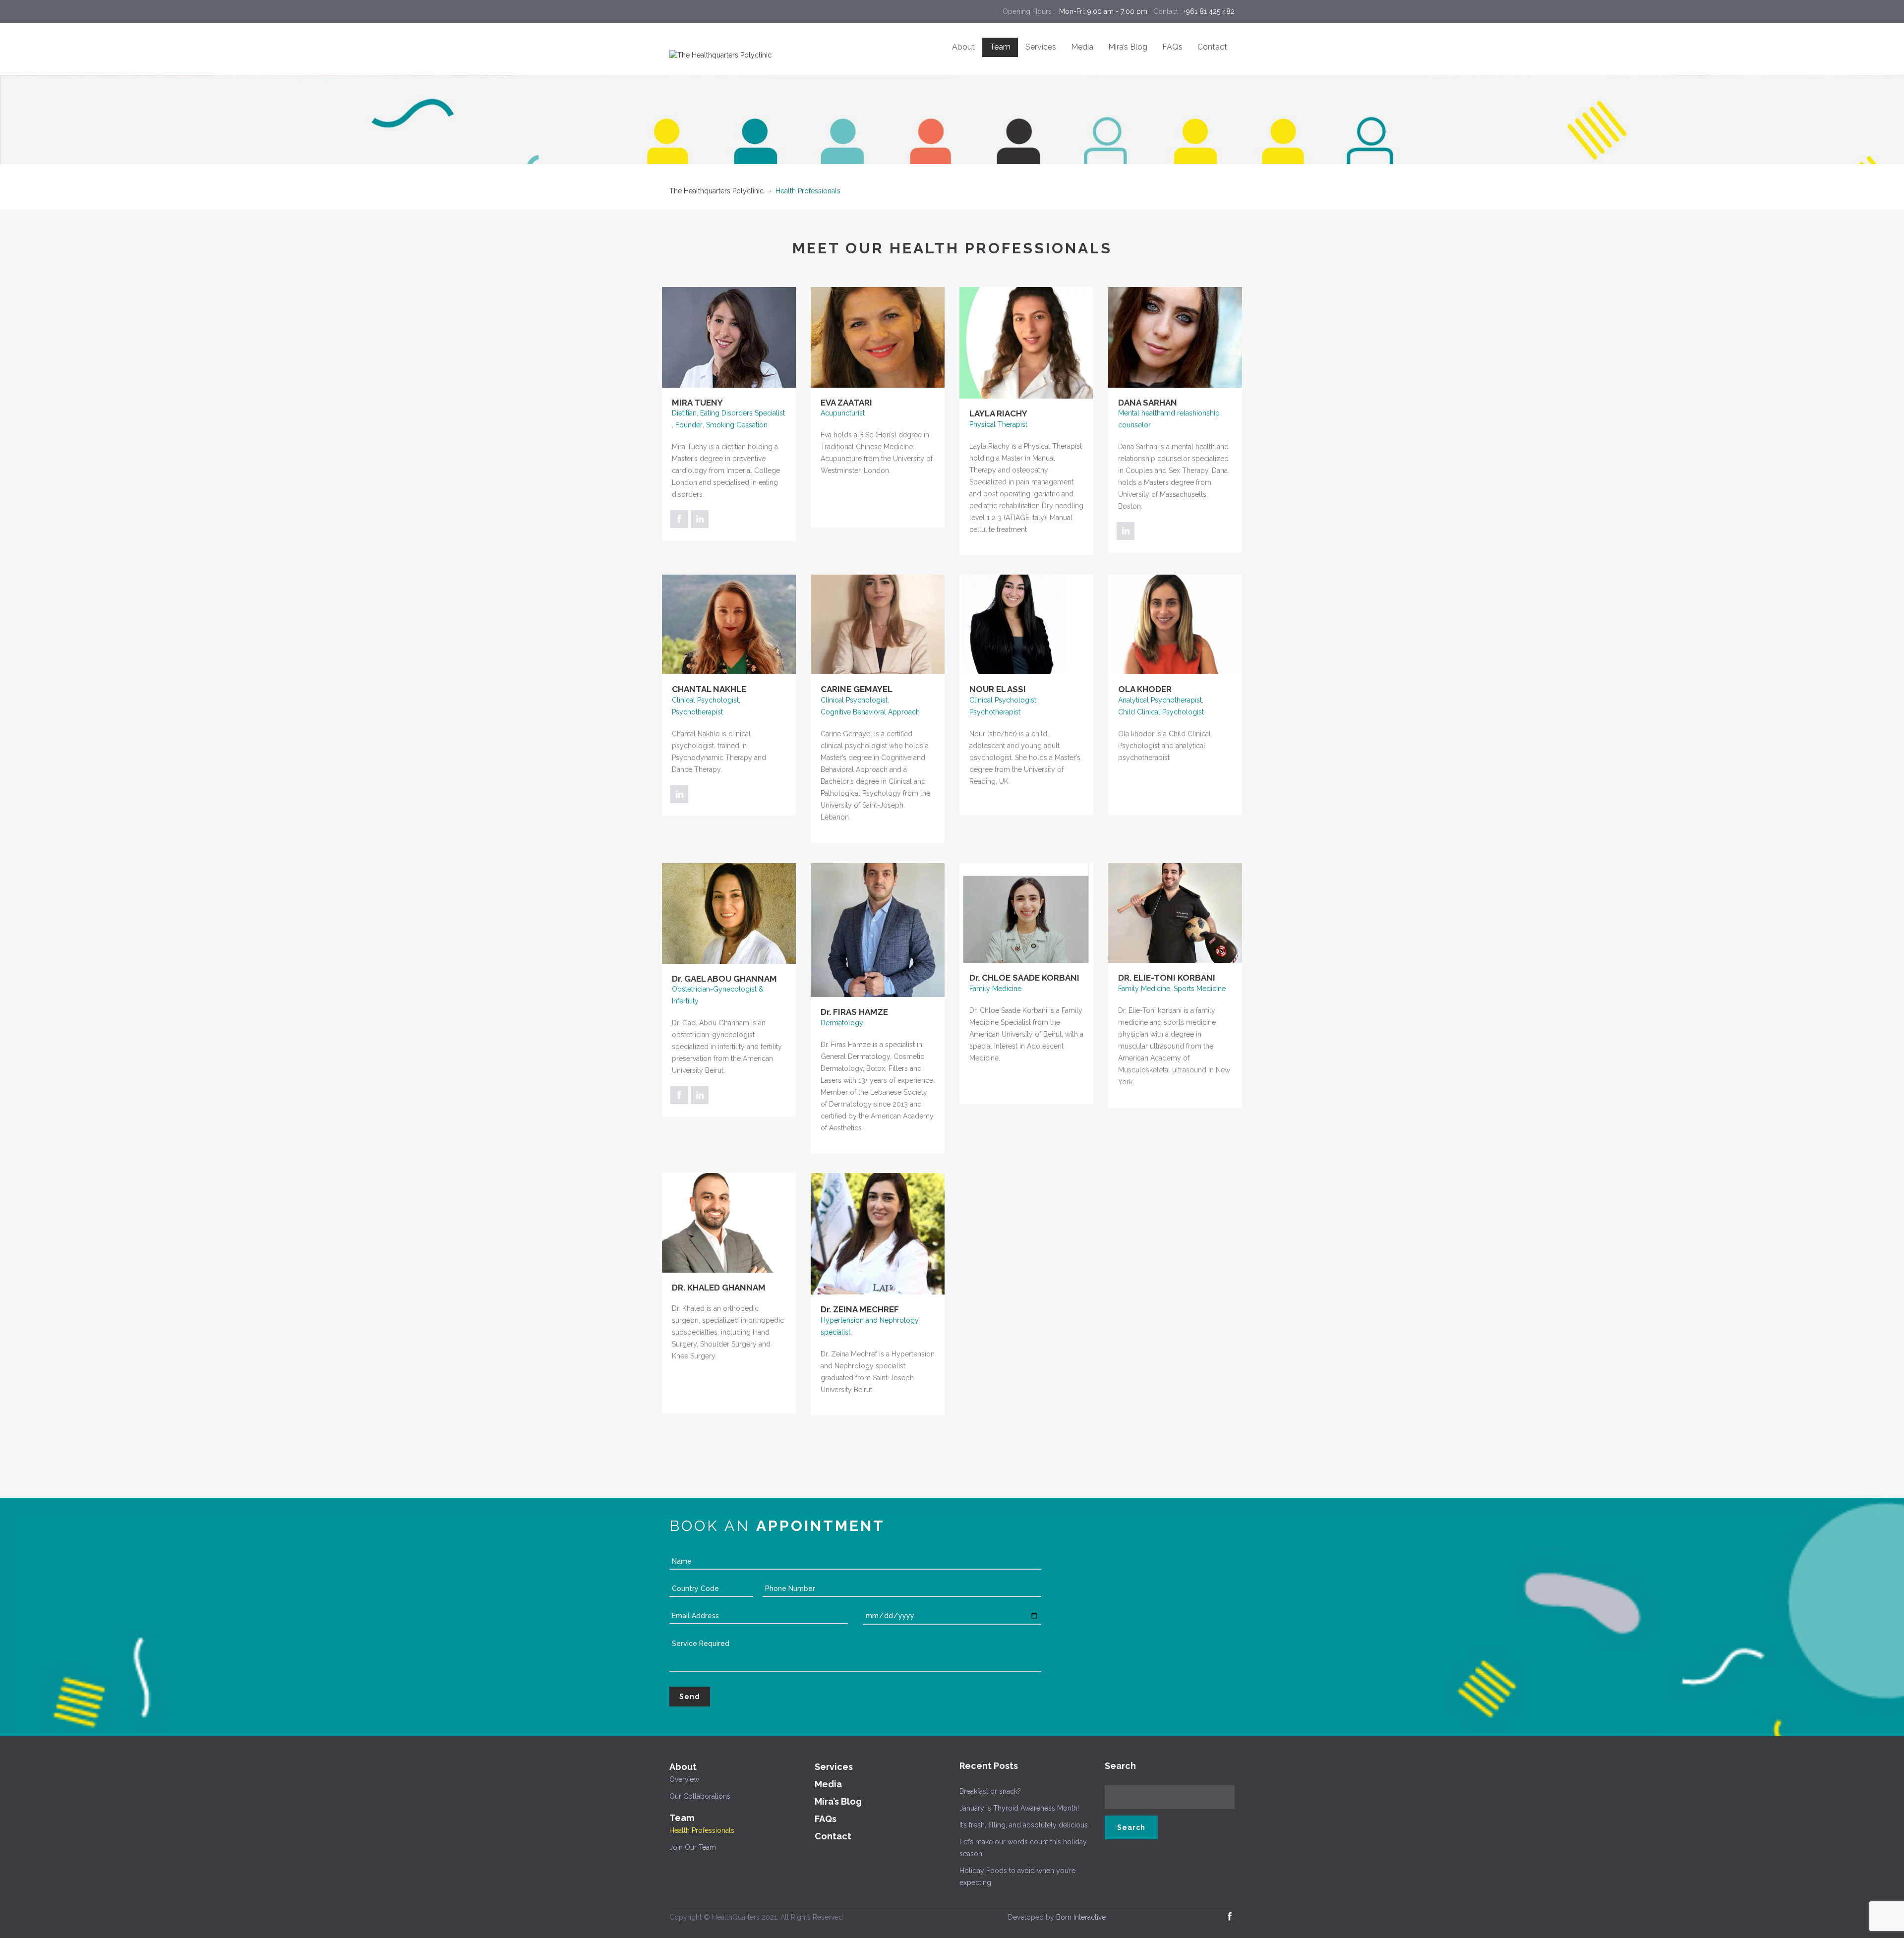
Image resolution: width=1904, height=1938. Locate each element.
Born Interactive (1081, 1917)
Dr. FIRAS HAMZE (854, 1012)
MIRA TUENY (697, 403)
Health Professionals (702, 1830)
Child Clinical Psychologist (1161, 712)
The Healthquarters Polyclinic (716, 191)
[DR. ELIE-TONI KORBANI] (1175, 912)
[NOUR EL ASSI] (1026, 624)
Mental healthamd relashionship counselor (1169, 419)
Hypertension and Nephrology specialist (870, 1326)
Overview (684, 1779)
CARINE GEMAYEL (857, 689)
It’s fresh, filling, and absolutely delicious (1024, 1825)
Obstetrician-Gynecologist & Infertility (718, 995)
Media (1082, 47)
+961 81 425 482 (1209, 11)
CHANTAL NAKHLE (709, 689)
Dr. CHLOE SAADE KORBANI (1024, 978)
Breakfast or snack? (990, 1791)
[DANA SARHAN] (1175, 337)
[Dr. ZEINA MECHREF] (878, 1233)
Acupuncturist (843, 413)
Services (1041, 47)
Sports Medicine (1200, 989)
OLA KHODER (1145, 689)
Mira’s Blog (1128, 47)
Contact (1212, 47)
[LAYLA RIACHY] (1026, 342)
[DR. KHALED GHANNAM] (729, 1222)
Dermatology (842, 1023)
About (963, 47)
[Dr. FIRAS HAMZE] (878, 930)
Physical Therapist (998, 424)
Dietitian (684, 413)
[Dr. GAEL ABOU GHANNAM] (729, 913)
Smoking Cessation (737, 425)
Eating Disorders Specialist (743, 413)
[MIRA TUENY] (729, 337)
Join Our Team (693, 1847)
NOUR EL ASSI (998, 689)
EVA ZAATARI (846, 403)
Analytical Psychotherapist (1160, 700)
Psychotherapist (697, 712)
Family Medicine (995, 989)
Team (1000, 47)
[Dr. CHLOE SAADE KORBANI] (1026, 912)
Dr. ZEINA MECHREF (860, 1309)
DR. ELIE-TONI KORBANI (1167, 978)
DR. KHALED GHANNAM (719, 1288)
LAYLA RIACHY (998, 413)
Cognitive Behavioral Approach (870, 712)
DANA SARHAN (1148, 403)
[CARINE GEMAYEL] (878, 624)
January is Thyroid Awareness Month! (1019, 1808)
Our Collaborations (700, 1796)
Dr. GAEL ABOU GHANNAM (724, 979)
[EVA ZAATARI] (878, 337)
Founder (689, 425)
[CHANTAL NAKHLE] (729, 624)
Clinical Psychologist (705, 700)
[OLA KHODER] (1175, 624)
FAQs (1172, 47)
